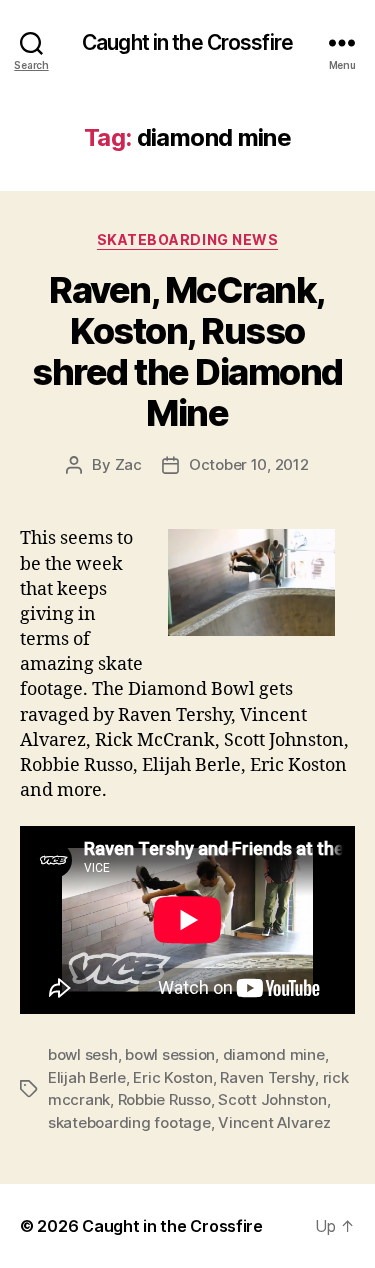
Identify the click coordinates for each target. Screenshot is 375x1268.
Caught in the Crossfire (187, 42)
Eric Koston (172, 1077)
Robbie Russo (164, 1099)
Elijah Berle (87, 1077)
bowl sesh (83, 1054)
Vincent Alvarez (274, 1122)
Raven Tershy (267, 1077)
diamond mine (274, 1054)
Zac (128, 464)
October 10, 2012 (249, 464)
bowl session (170, 1054)
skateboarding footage (129, 1122)
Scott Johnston (272, 1099)
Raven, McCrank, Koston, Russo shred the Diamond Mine (187, 351)
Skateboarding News (187, 239)
